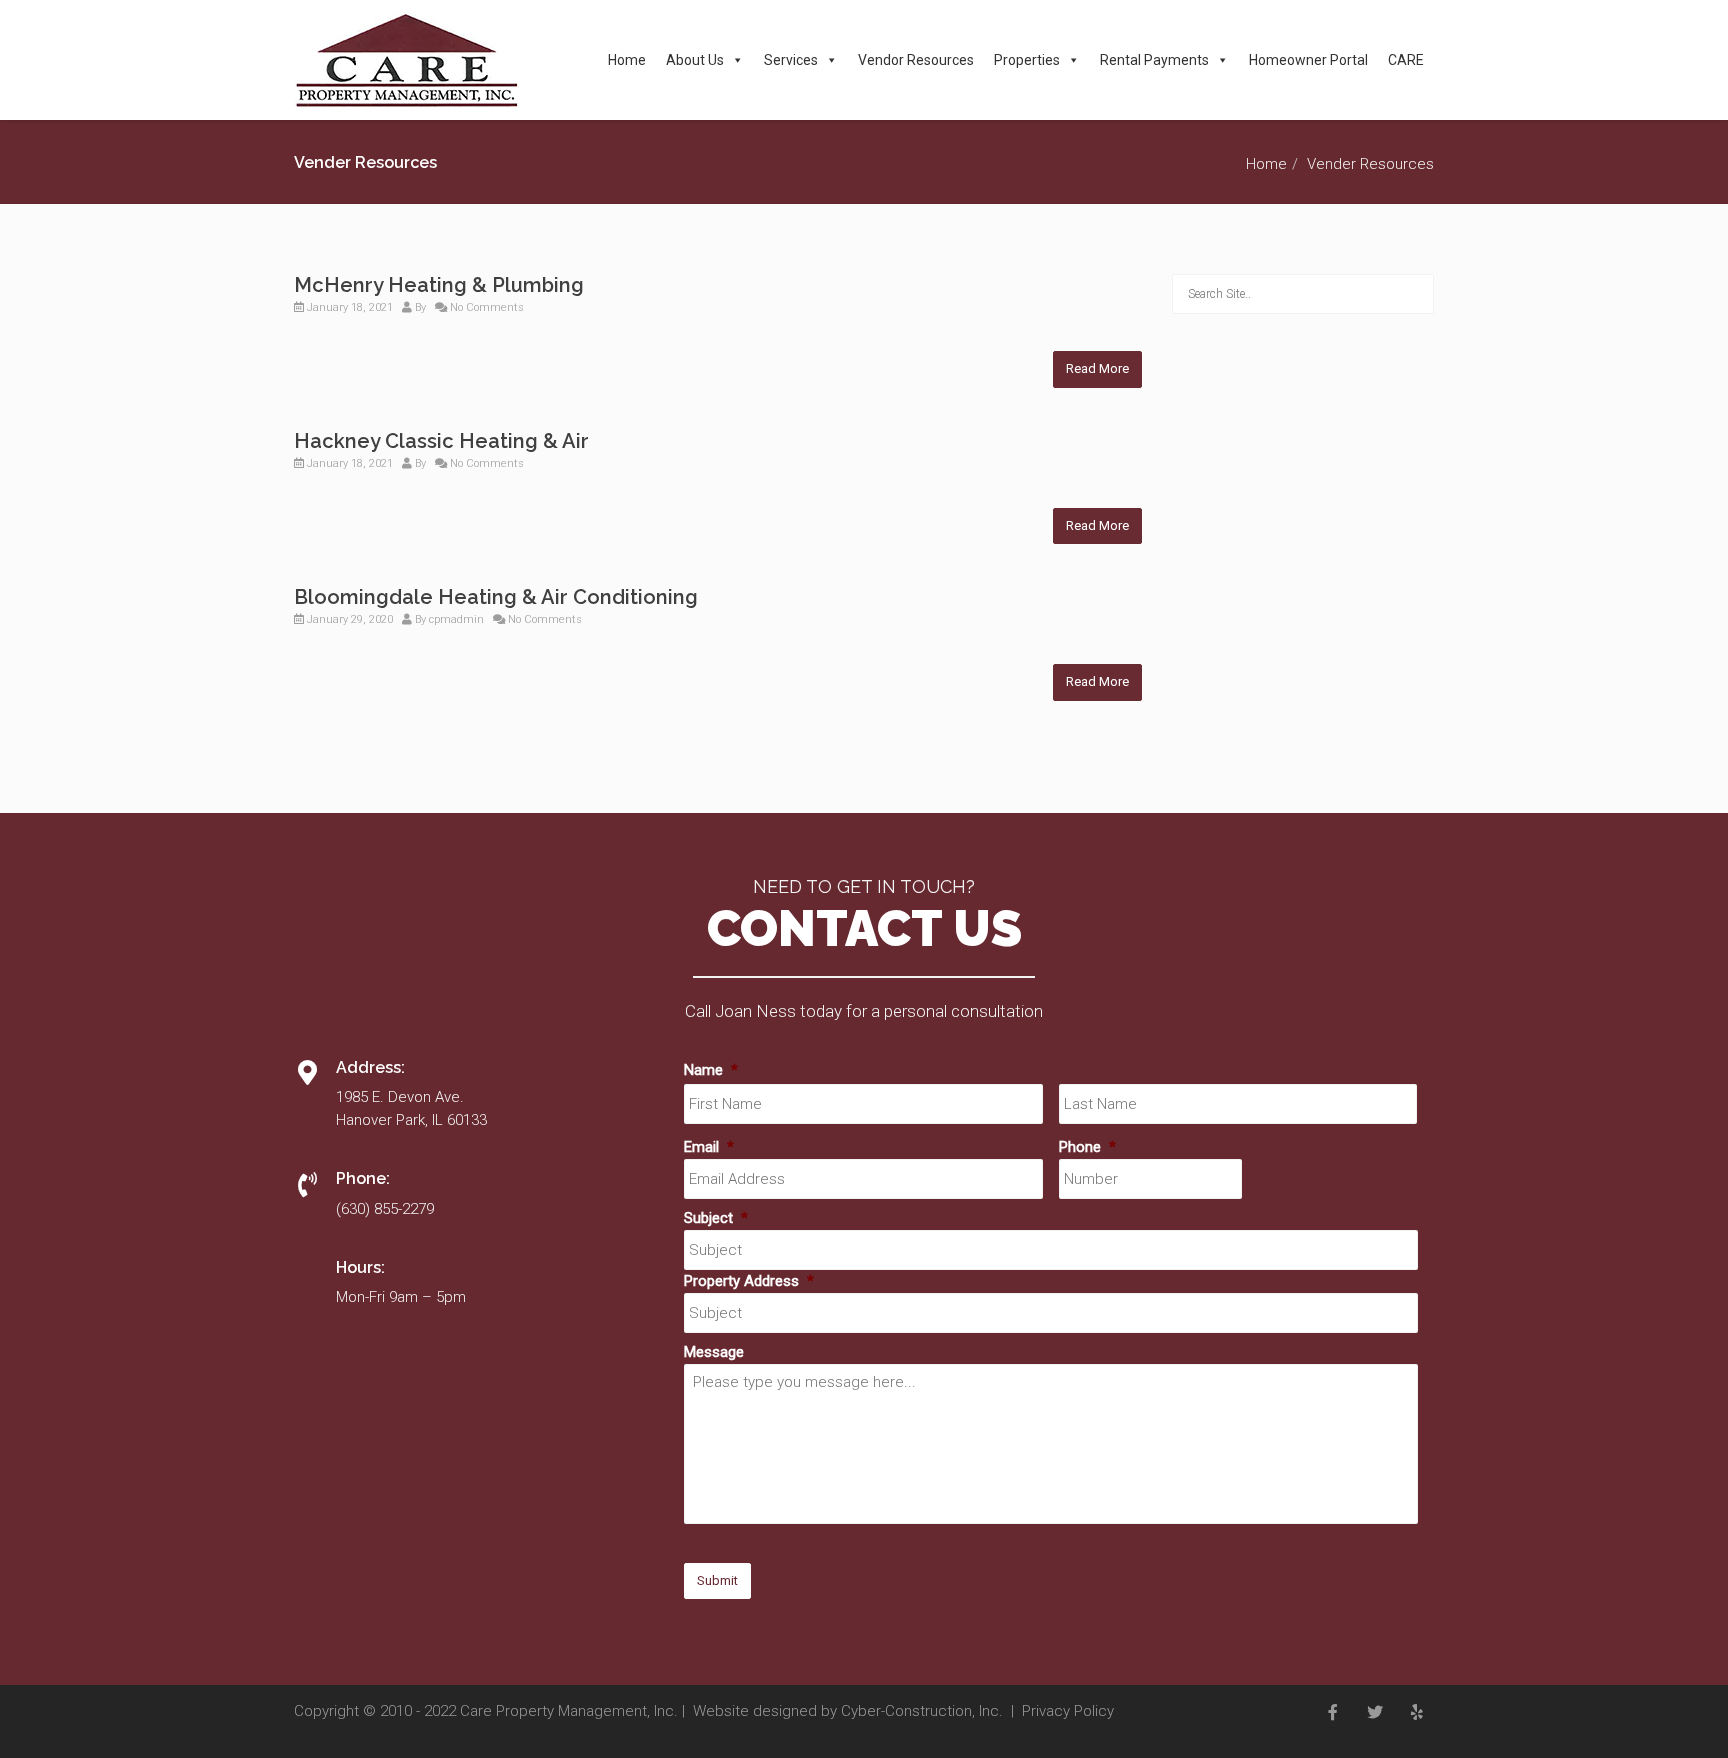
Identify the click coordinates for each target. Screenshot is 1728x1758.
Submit (717, 1580)
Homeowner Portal (1308, 60)
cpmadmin (456, 619)
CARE (1406, 60)
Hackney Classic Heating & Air (441, 441)
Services (791, 60)
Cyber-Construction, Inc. (922, 1711)
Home (627, 60)
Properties (1027, 60)
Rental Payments (1154, 60)
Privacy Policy (1068, 1711)
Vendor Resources (916, 60)
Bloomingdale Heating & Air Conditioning (496, 597)
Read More (1097, 368)
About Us (695, 60)
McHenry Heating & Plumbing (439, 285)
